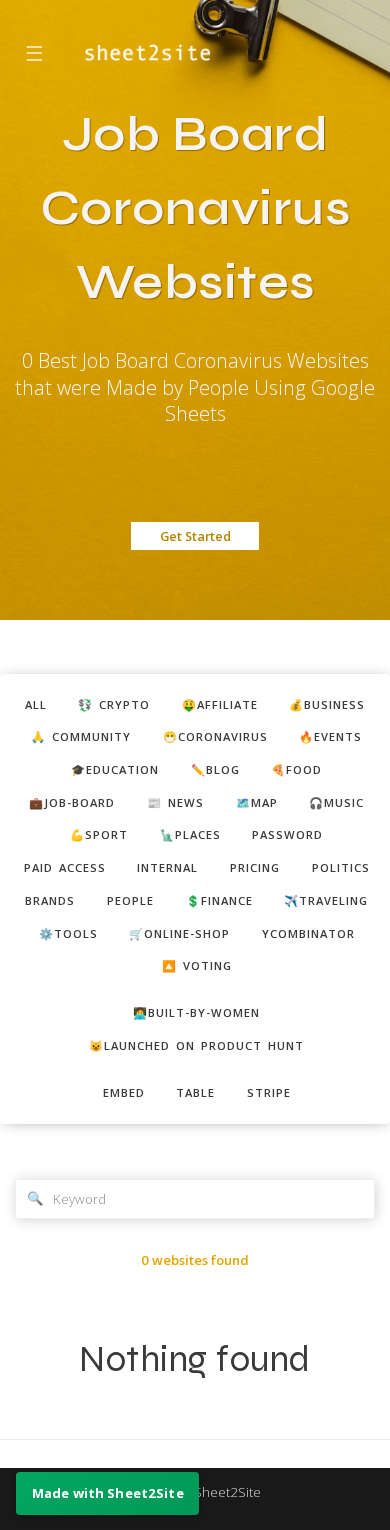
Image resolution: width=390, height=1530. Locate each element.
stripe (269, 1092)
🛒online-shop (179, 933)
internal (167, 867)
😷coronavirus (215, 736)
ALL (36, 704)
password (287, 834)
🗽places (190, 834)
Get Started (195, 536)
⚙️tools (68, 933)
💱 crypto (114, 704)
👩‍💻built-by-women (196, 1012)
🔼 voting (197, 965)
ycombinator (308, 933)
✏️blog (215, 769)
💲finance (219, 900)
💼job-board (72, 802)
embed (124, 1092)
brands (50, 900)
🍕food (296, 769)
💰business (327, 704)
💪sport (99, 834)
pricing (255, 867)
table (195, 1092)
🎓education (115, 769)
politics (341, 867)
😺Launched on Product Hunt (196, 1045)
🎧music (336, 802)
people (130, 900)
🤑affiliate (220, 704)
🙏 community (81, 736)
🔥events (330, 736)
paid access (65, 867)
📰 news (175, 802)
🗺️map (257, 802)
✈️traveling (326, 900)
